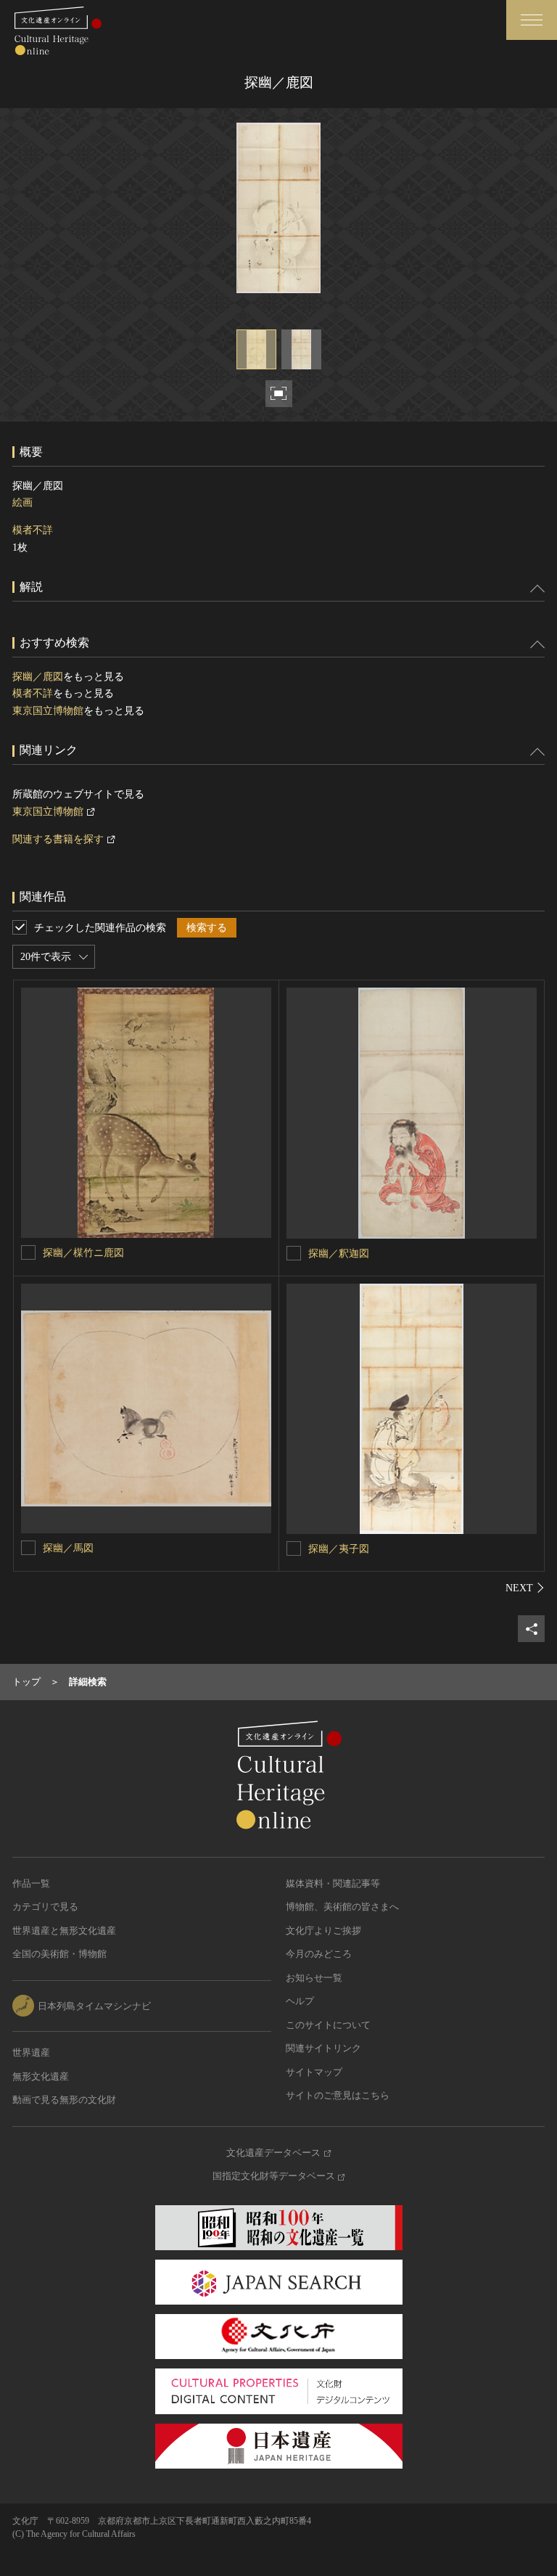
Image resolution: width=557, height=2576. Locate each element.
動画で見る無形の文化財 (64, 2100)
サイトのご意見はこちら (338, 2095)
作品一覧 (31, 1883)
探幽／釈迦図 (339, 1254)
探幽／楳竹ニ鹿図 (83, 1253)
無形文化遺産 (41, 2076)
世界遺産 (31, 2052)
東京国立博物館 (48, 711)
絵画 (22, 503)
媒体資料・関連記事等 (333, 1883)
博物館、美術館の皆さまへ (342, 1907)
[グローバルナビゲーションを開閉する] (532, 20)
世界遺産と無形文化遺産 (64, 1931)
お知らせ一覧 (314, 1978)
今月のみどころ (319, 1954)
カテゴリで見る (45, 1907)
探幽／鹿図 (38, 677)
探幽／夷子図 (339, 1549)
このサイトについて (328, 2025)
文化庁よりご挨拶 (323, 1931)
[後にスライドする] (525, 1588)
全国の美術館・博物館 (59, 1954)
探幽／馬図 (68, 1548)
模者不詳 (33, 530)
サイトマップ (314, 2072)
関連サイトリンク (323, 2048)
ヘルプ (300, 2001)
